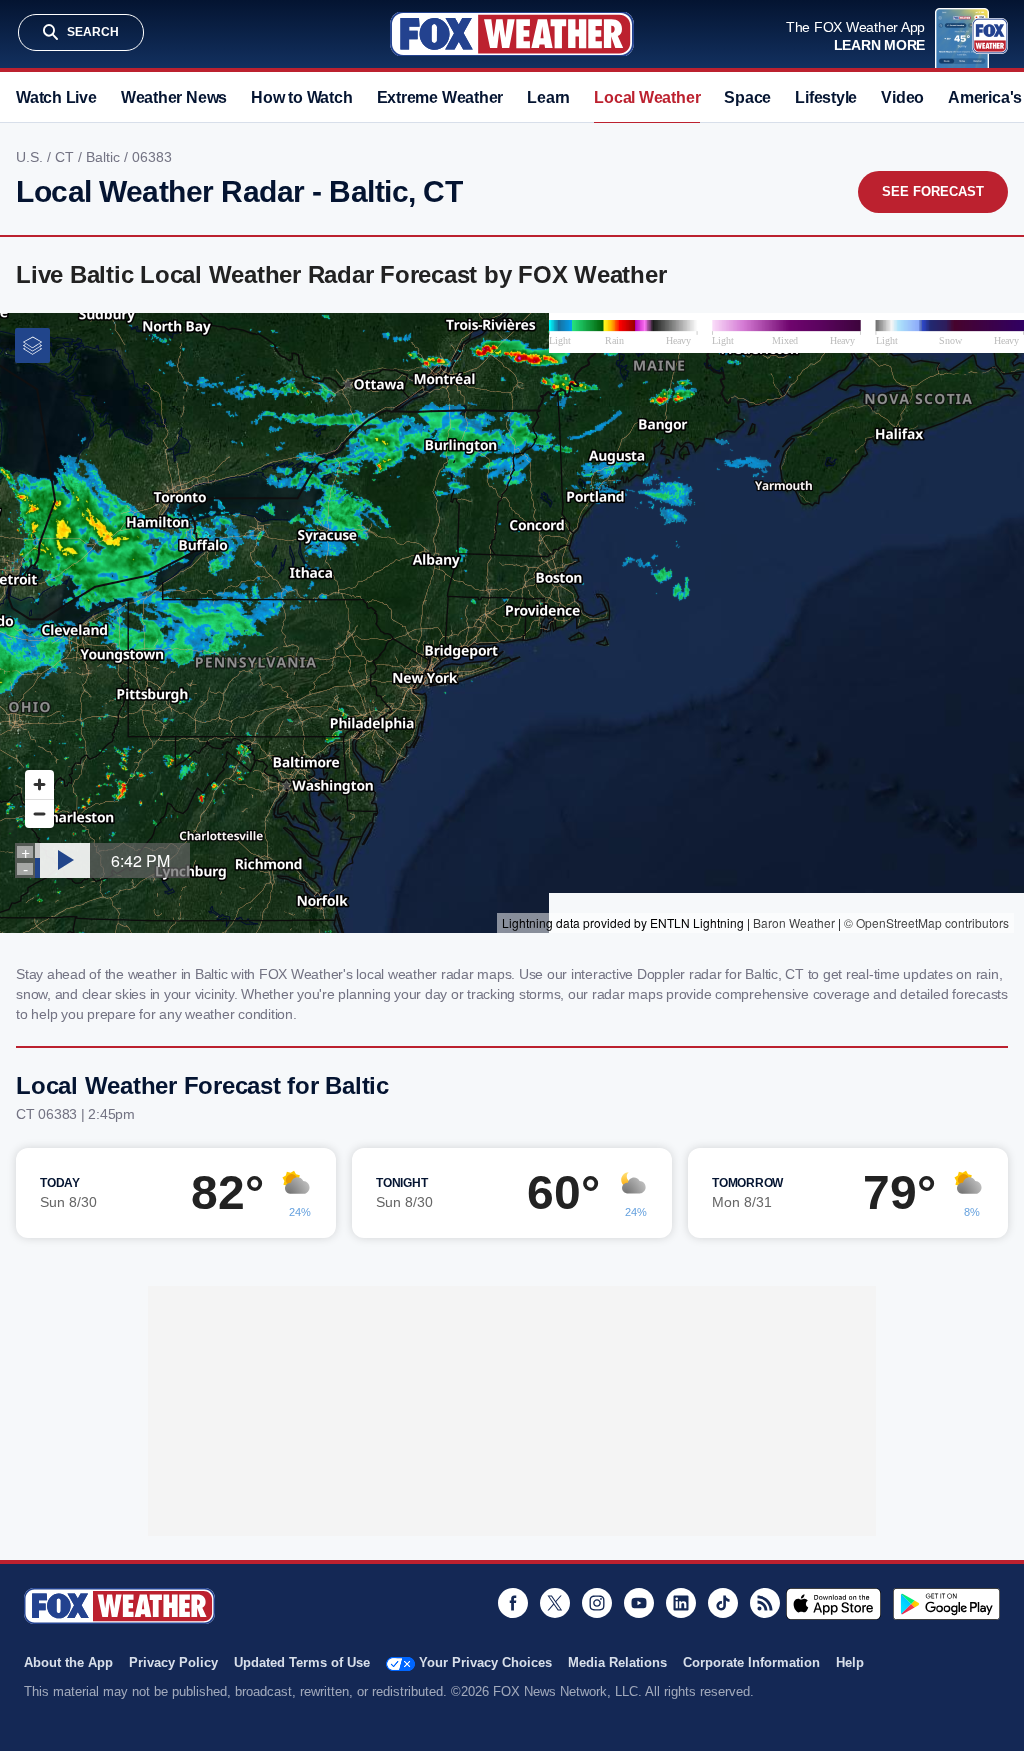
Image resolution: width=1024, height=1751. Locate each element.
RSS (765, 1603)
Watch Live (56, 97)
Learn (548, 97)
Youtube (639, 1603)
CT (66, 157)
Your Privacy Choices (485, 1662)
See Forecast (933, 191)
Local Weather (647, 97)
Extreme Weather (440, 97)
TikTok (723, 1603)
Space (747, 97)
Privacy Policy (173, 1662)
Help (850, 1662)
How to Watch (301, 97)
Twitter (555, 1603)
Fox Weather (512, 34)
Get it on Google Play (946, 1604)
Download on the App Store (833, 1604)
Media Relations (617, 1662)
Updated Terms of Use (302, 1662)
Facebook (513, 1603)
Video (902, 97)
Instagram (597, 1603)
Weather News (174, 97)
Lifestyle (826, 97)
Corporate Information (751, 1662)
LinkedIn (681, 1603)
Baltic (105, 157)
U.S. (31, 157)
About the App (68, 1662)
